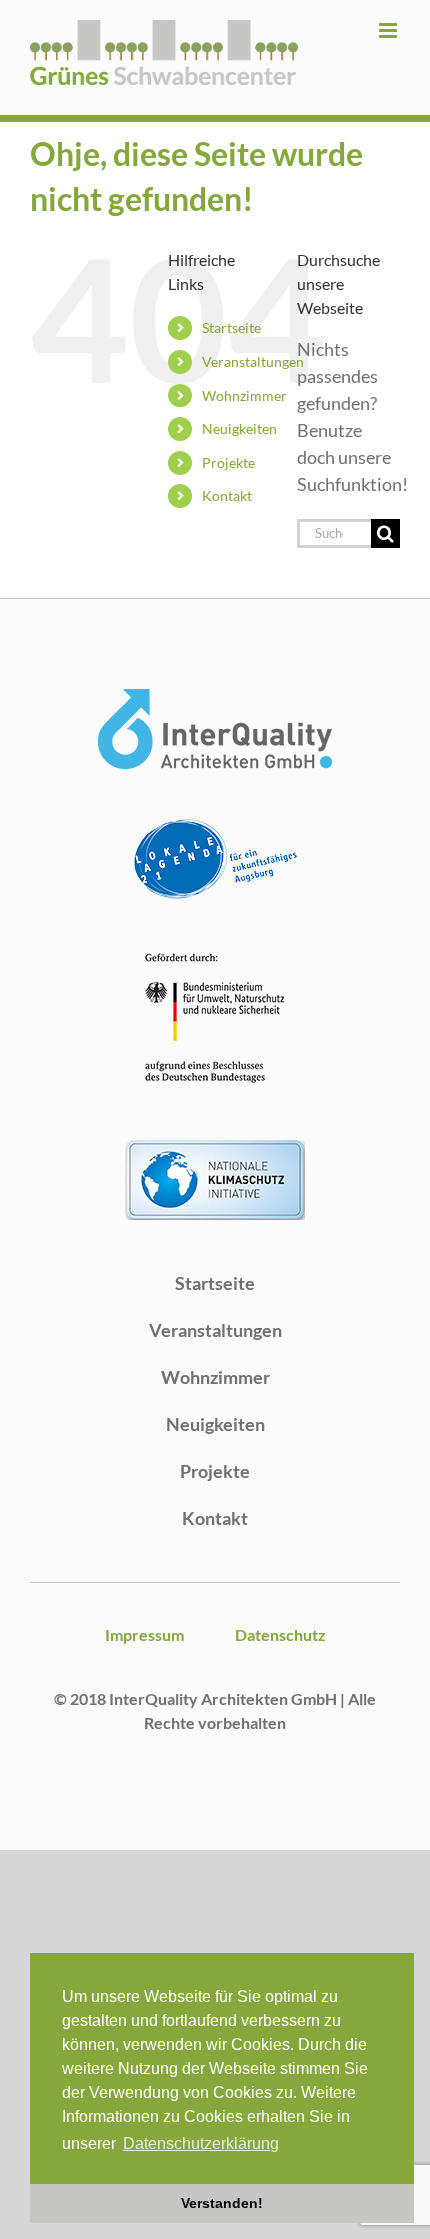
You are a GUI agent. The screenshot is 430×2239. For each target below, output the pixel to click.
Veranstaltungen (253, 361)
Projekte (228, 462)
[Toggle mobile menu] (389, 30)
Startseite (231, 327)
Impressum (144, 1634)
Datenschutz (280, 1634)
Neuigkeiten (239, 428)
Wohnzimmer (244, 395)
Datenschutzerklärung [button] (201, 2143)
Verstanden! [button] (222, 2203)
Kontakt (227, 495)
